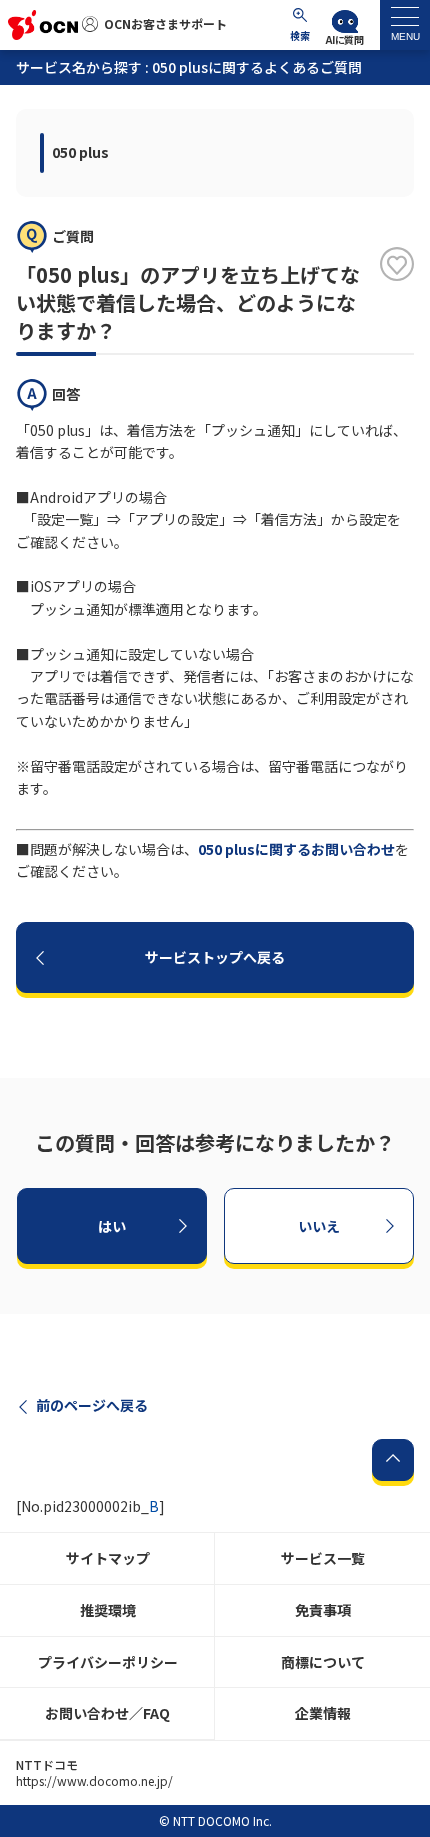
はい (112, 1226)
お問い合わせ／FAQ (107, 1713)
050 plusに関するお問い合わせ (296, 849)
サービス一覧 (323, 1558)
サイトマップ (108, 1558)
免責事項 (323, 1610)
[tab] (405, 25)
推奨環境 (108, 1610)
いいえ (319, 1226)
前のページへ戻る (92, 1405)
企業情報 (323, 1713)
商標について (323, 1662)
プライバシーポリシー (108, 1662)
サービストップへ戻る (215, 957)
